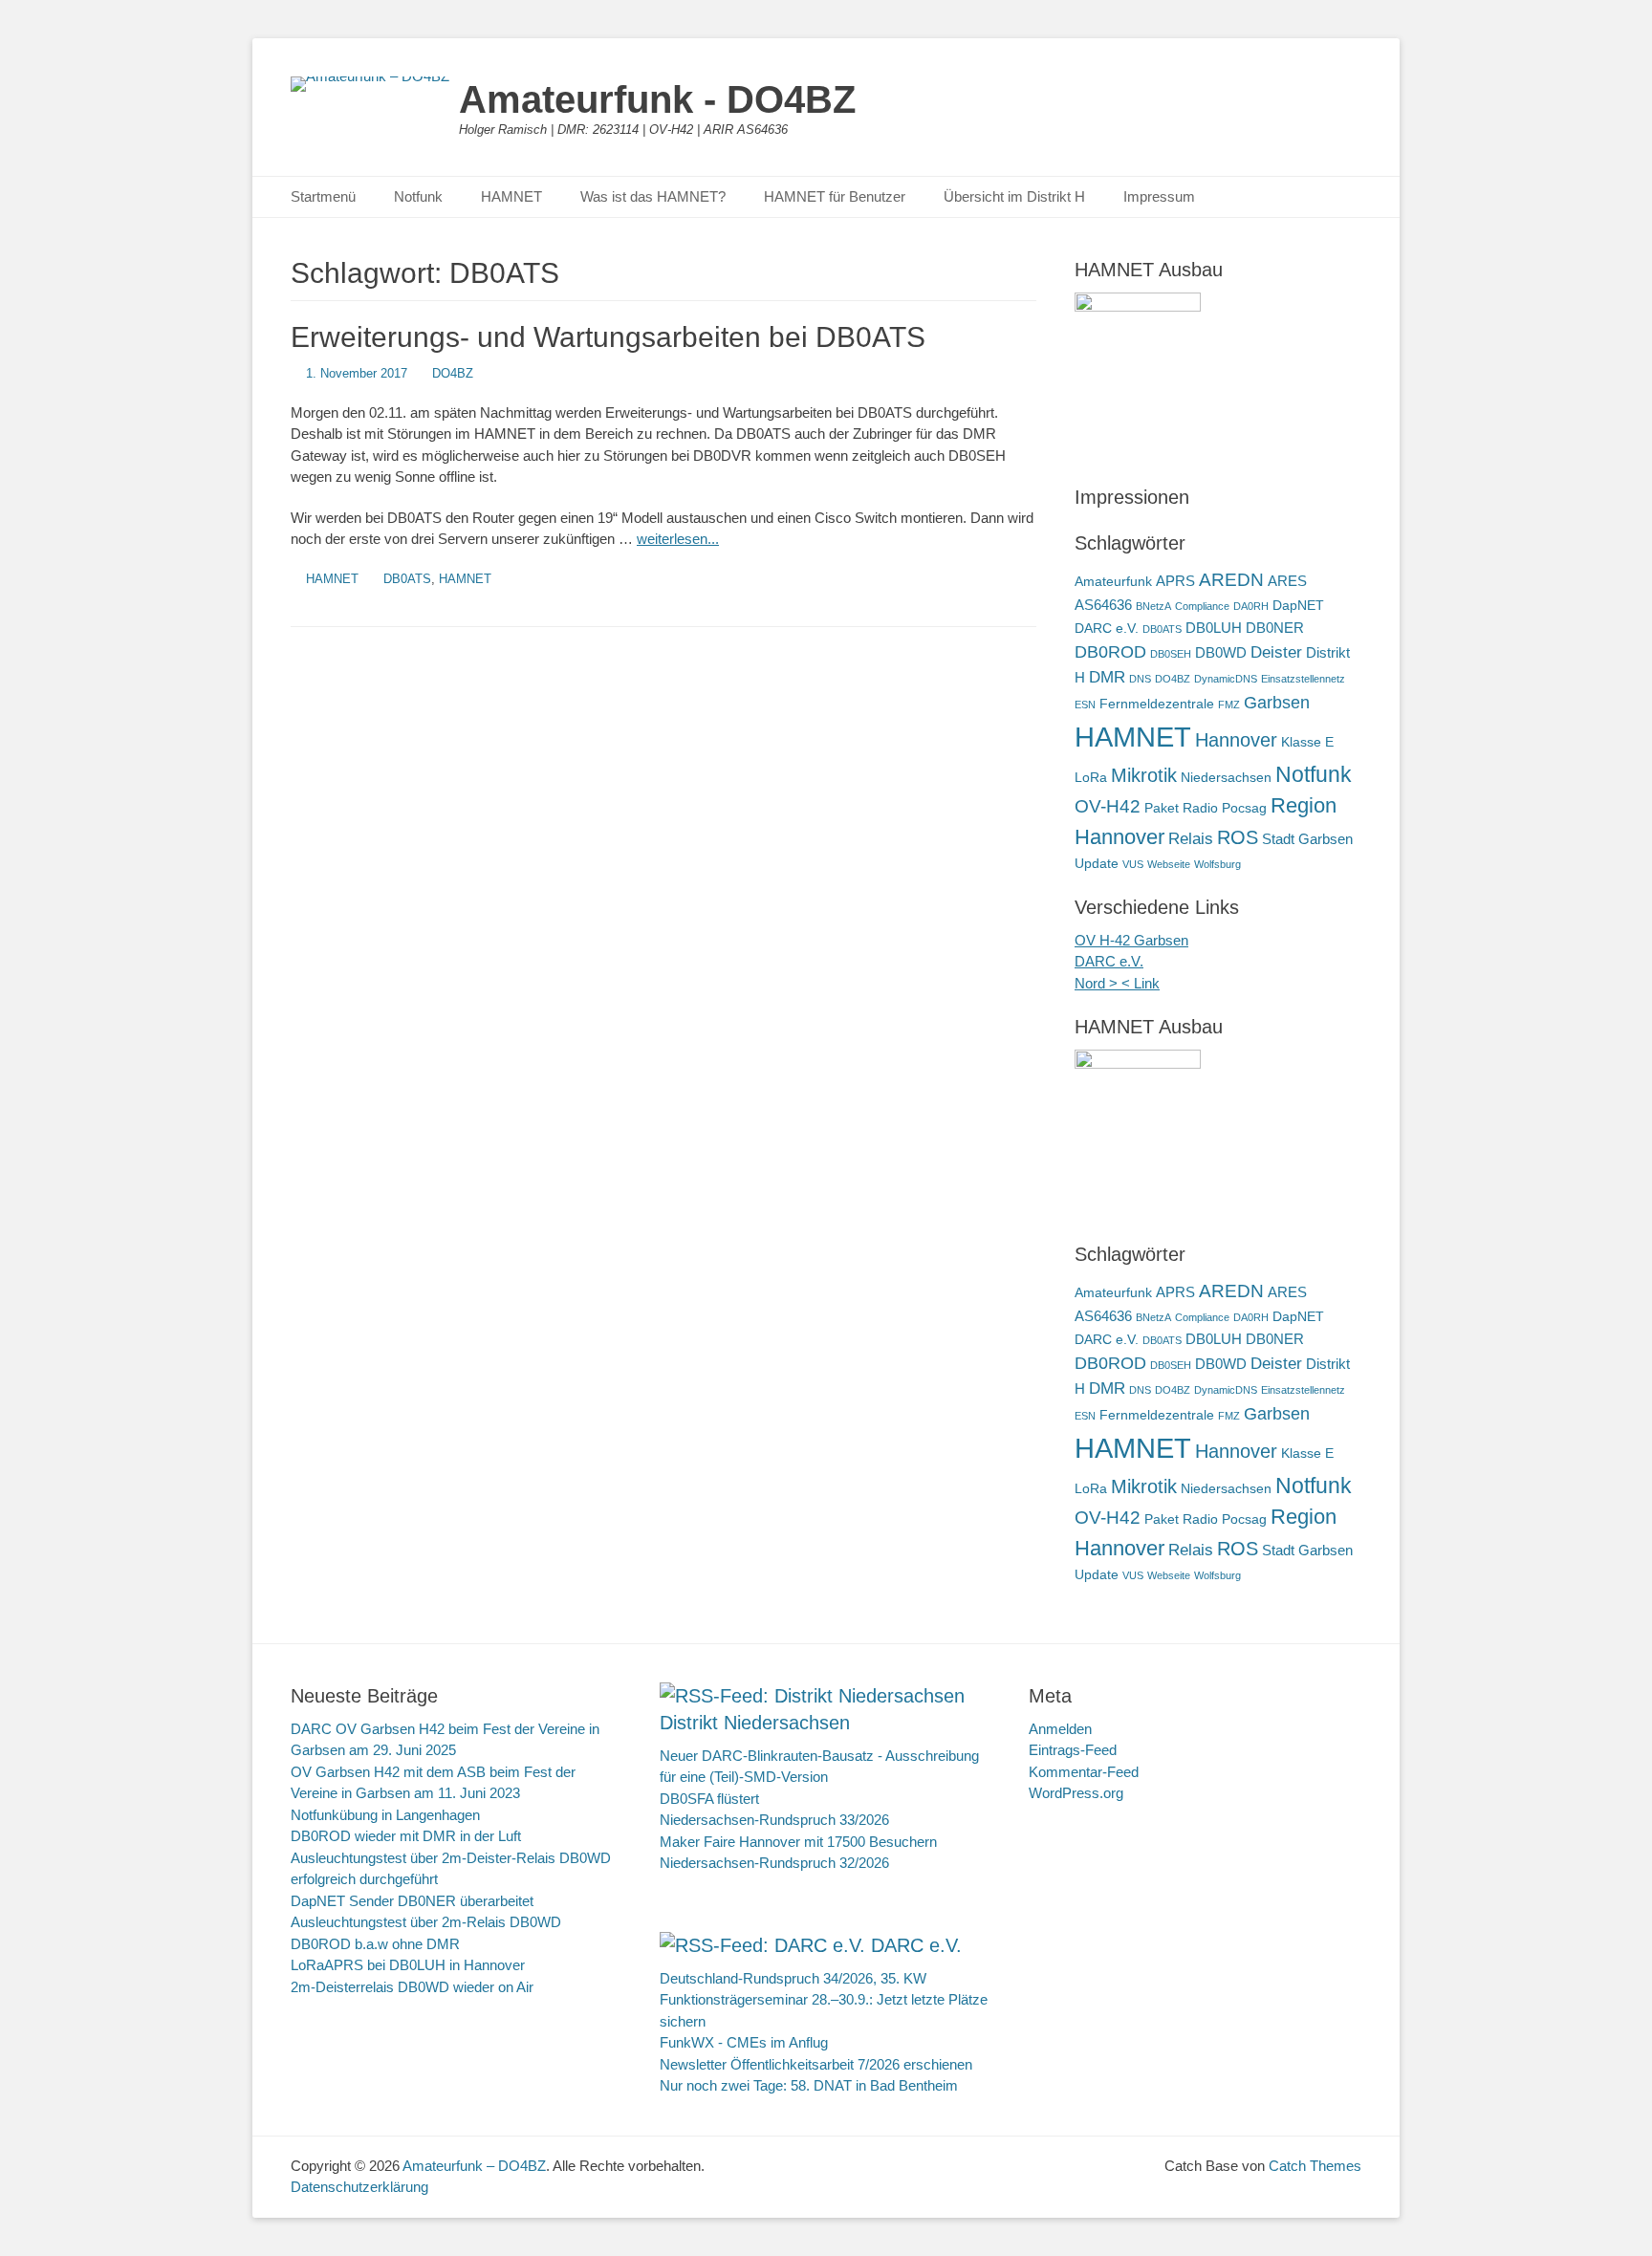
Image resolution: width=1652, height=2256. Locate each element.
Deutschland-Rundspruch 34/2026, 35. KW (793, 1978)
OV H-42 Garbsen (1131, 940)
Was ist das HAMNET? (653, 196)
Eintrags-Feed (1073, 1750)
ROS (1238, 837)
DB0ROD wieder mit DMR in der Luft (406, 1836)
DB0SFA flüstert (709, 1799)
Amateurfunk (1113, 582)
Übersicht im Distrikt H (1014, 196)
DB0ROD (1110, 651)
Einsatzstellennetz (1303, 679)
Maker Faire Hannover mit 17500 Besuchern (798, 1842)
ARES (1287, 581)
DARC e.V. (1107, 629)
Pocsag (1244, 808)
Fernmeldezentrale (1157, 704)
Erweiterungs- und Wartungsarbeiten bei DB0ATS (608, 337)
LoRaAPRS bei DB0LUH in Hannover (408, 1965)
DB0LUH (1214, 628)
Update (1097, 864)
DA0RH (1251, 606)
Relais (1191, 839)
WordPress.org (1076, 1793)
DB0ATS (407, 579)
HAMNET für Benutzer (835, 196)
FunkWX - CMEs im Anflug (744, 2042)
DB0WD (1221, 652)
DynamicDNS (1226, 679)
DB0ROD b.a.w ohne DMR (375, 1944)
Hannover (1236, 740)
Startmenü (323, 196)
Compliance (1202, 606)
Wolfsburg (1217, 864)
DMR (1107, 677)
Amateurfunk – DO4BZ (474, 2166)
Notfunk (418, 196)
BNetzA (1153, 606)
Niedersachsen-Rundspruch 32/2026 (774, 1863)
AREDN (1231, 579)
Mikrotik (1144, 775)
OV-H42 (1108, 806)
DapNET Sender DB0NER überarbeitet (412, 1901)
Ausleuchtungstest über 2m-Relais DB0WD (426, 1922)
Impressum (1159, 196)
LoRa (1091, 778)
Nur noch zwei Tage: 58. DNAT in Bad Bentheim (809, 2085)
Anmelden (1060, 1729)
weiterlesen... (678, 539)
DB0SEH (1171, 654)
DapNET (1298, 606)
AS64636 (1103, 605)
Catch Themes (1315, 2166)
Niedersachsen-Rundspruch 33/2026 (774, 1820)
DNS (1140, 679)
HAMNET (511, 196)
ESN (1085, 705)
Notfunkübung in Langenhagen (385, 1815)
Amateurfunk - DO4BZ (657, 99)
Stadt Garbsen (1307, 839)
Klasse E (1307, 742)
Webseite (1169, 864)
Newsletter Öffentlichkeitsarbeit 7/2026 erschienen (816, 2064)
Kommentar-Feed (1084, 1772)
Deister (1276, 652)
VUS (1133, 864)
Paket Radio (1181, 808)
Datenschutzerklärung (359, 2187)
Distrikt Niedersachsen (755, 1723)
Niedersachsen (1226, 778)
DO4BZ (453, 373)
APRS (1175, 581)
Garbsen (1277, 702)
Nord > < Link (1117, 983)
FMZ (1229, 705)
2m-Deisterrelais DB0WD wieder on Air (412, 1987)
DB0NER (1275, 628)
